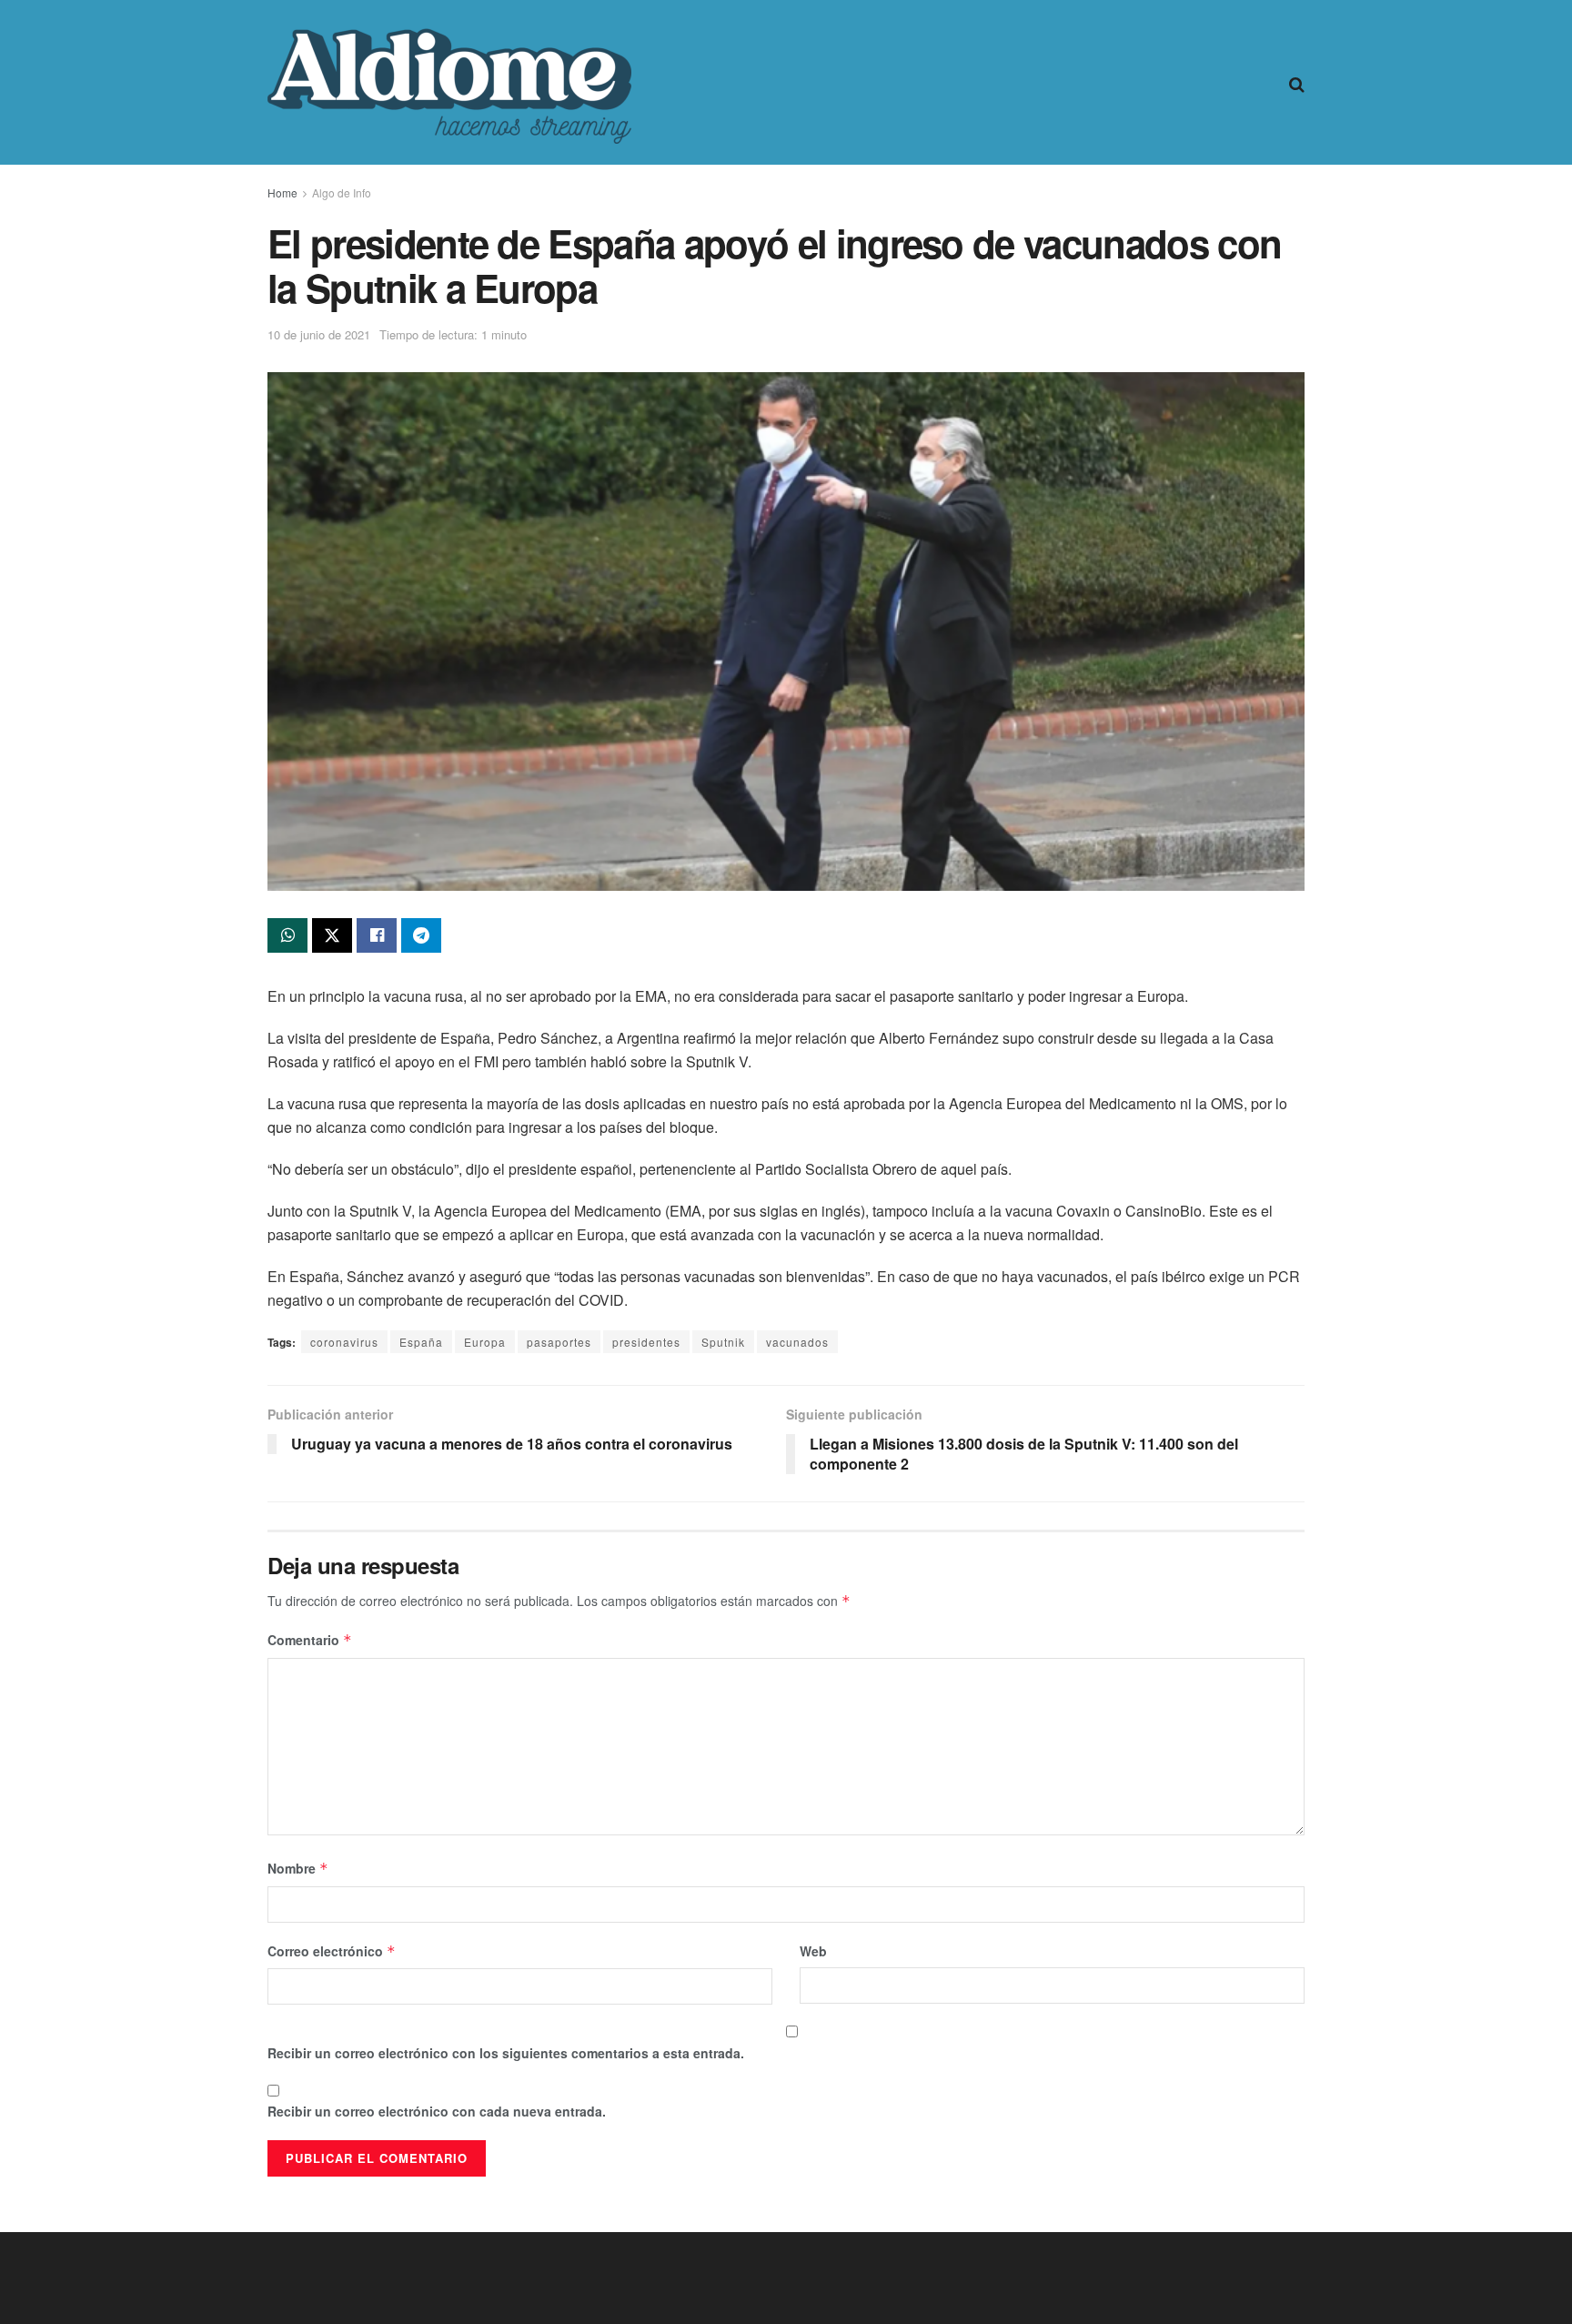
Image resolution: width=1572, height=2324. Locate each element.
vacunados (797, 1342)
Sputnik (723, 1342)
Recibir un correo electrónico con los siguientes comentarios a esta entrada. (506, 2053)
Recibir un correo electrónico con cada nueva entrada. (437, 2111)
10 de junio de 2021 (319, 334)
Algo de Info (342, 192)
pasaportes (559, 1342)
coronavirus (344, 1342)
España (421, 1342)
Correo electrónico (332, 1951)
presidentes (646, 1342)
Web (813, 1951)
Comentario (310, 1640)
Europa (485, 1342)
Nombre (298, 1868)
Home (282, 192)
